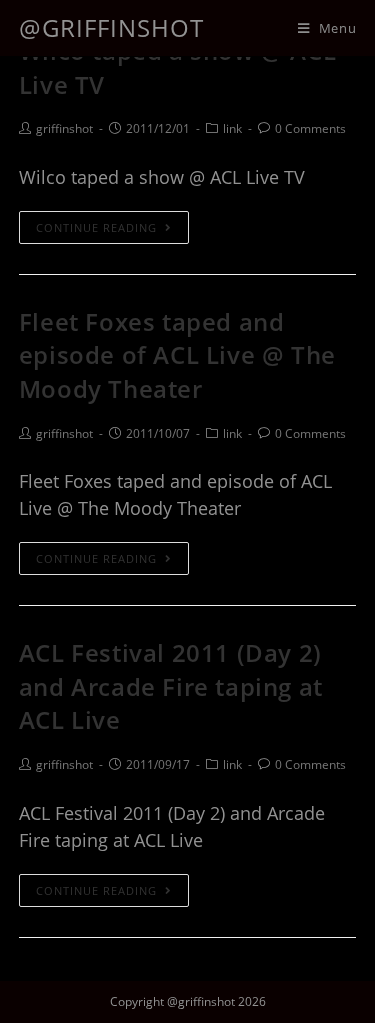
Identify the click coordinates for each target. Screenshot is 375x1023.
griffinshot (64, 128)
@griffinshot (111, 27)
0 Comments (310, 128)
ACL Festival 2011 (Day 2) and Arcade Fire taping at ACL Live (171, 686)
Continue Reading (96, 227)
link (232, 128)
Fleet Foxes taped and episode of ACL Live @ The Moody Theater (177, 355)
